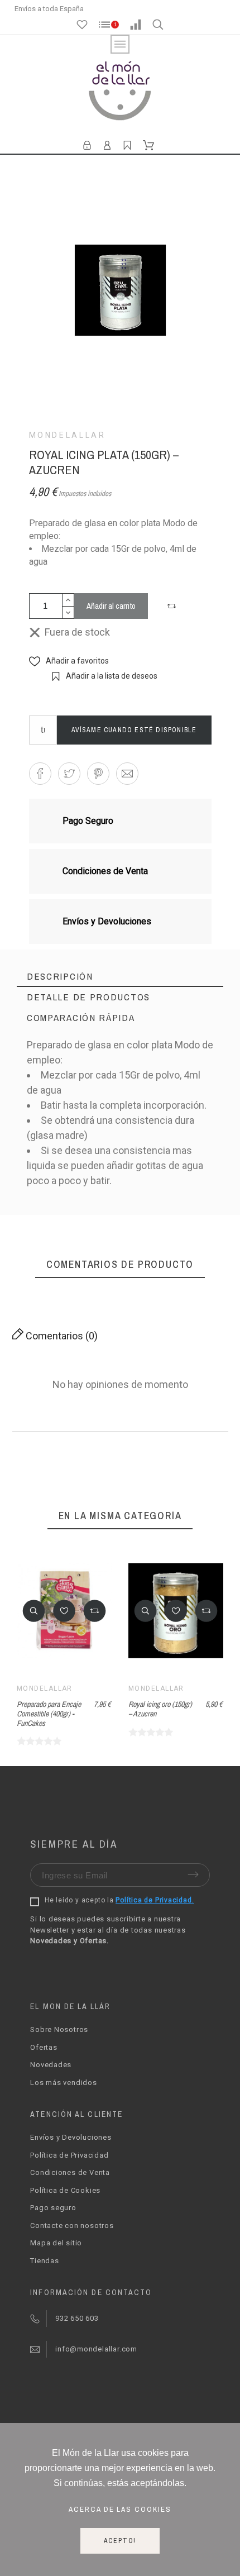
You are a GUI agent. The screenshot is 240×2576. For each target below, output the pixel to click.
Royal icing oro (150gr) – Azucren (160, 1709)
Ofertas (44, 2047)
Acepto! (120, 2541)
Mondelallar (68, 435)
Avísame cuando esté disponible (134, 730)
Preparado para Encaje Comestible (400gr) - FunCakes (49, 1713)
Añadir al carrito (111, 606)
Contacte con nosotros (72, 2226)
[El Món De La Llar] (120, 92)
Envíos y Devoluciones (71, 2137)
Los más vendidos (63, 2083)
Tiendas (44, 2261)
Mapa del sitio (56, 2243)
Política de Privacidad (69, 2155)
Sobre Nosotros (59, 2029)
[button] (173, 606)
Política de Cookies (65, 2190)
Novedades (51, 2065)
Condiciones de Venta (70, 2172)
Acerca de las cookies (120, 2509)
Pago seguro (53, 2208)
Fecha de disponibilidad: (78, 1203)
